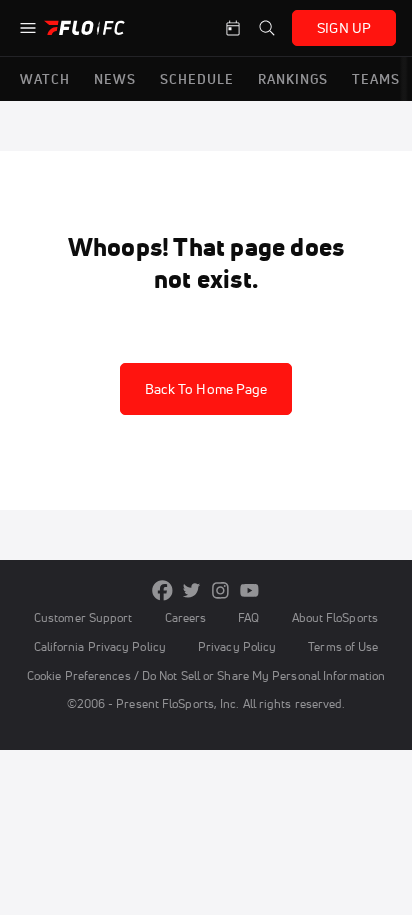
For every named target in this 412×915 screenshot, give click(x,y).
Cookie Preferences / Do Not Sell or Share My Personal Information (206, 675)
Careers (186, 617)
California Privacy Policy (100, 646)
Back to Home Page (206, 389)
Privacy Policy (237, 646)
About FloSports (335, 617)
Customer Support (83, 617)
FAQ (248, 617)
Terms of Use (343, 646)
